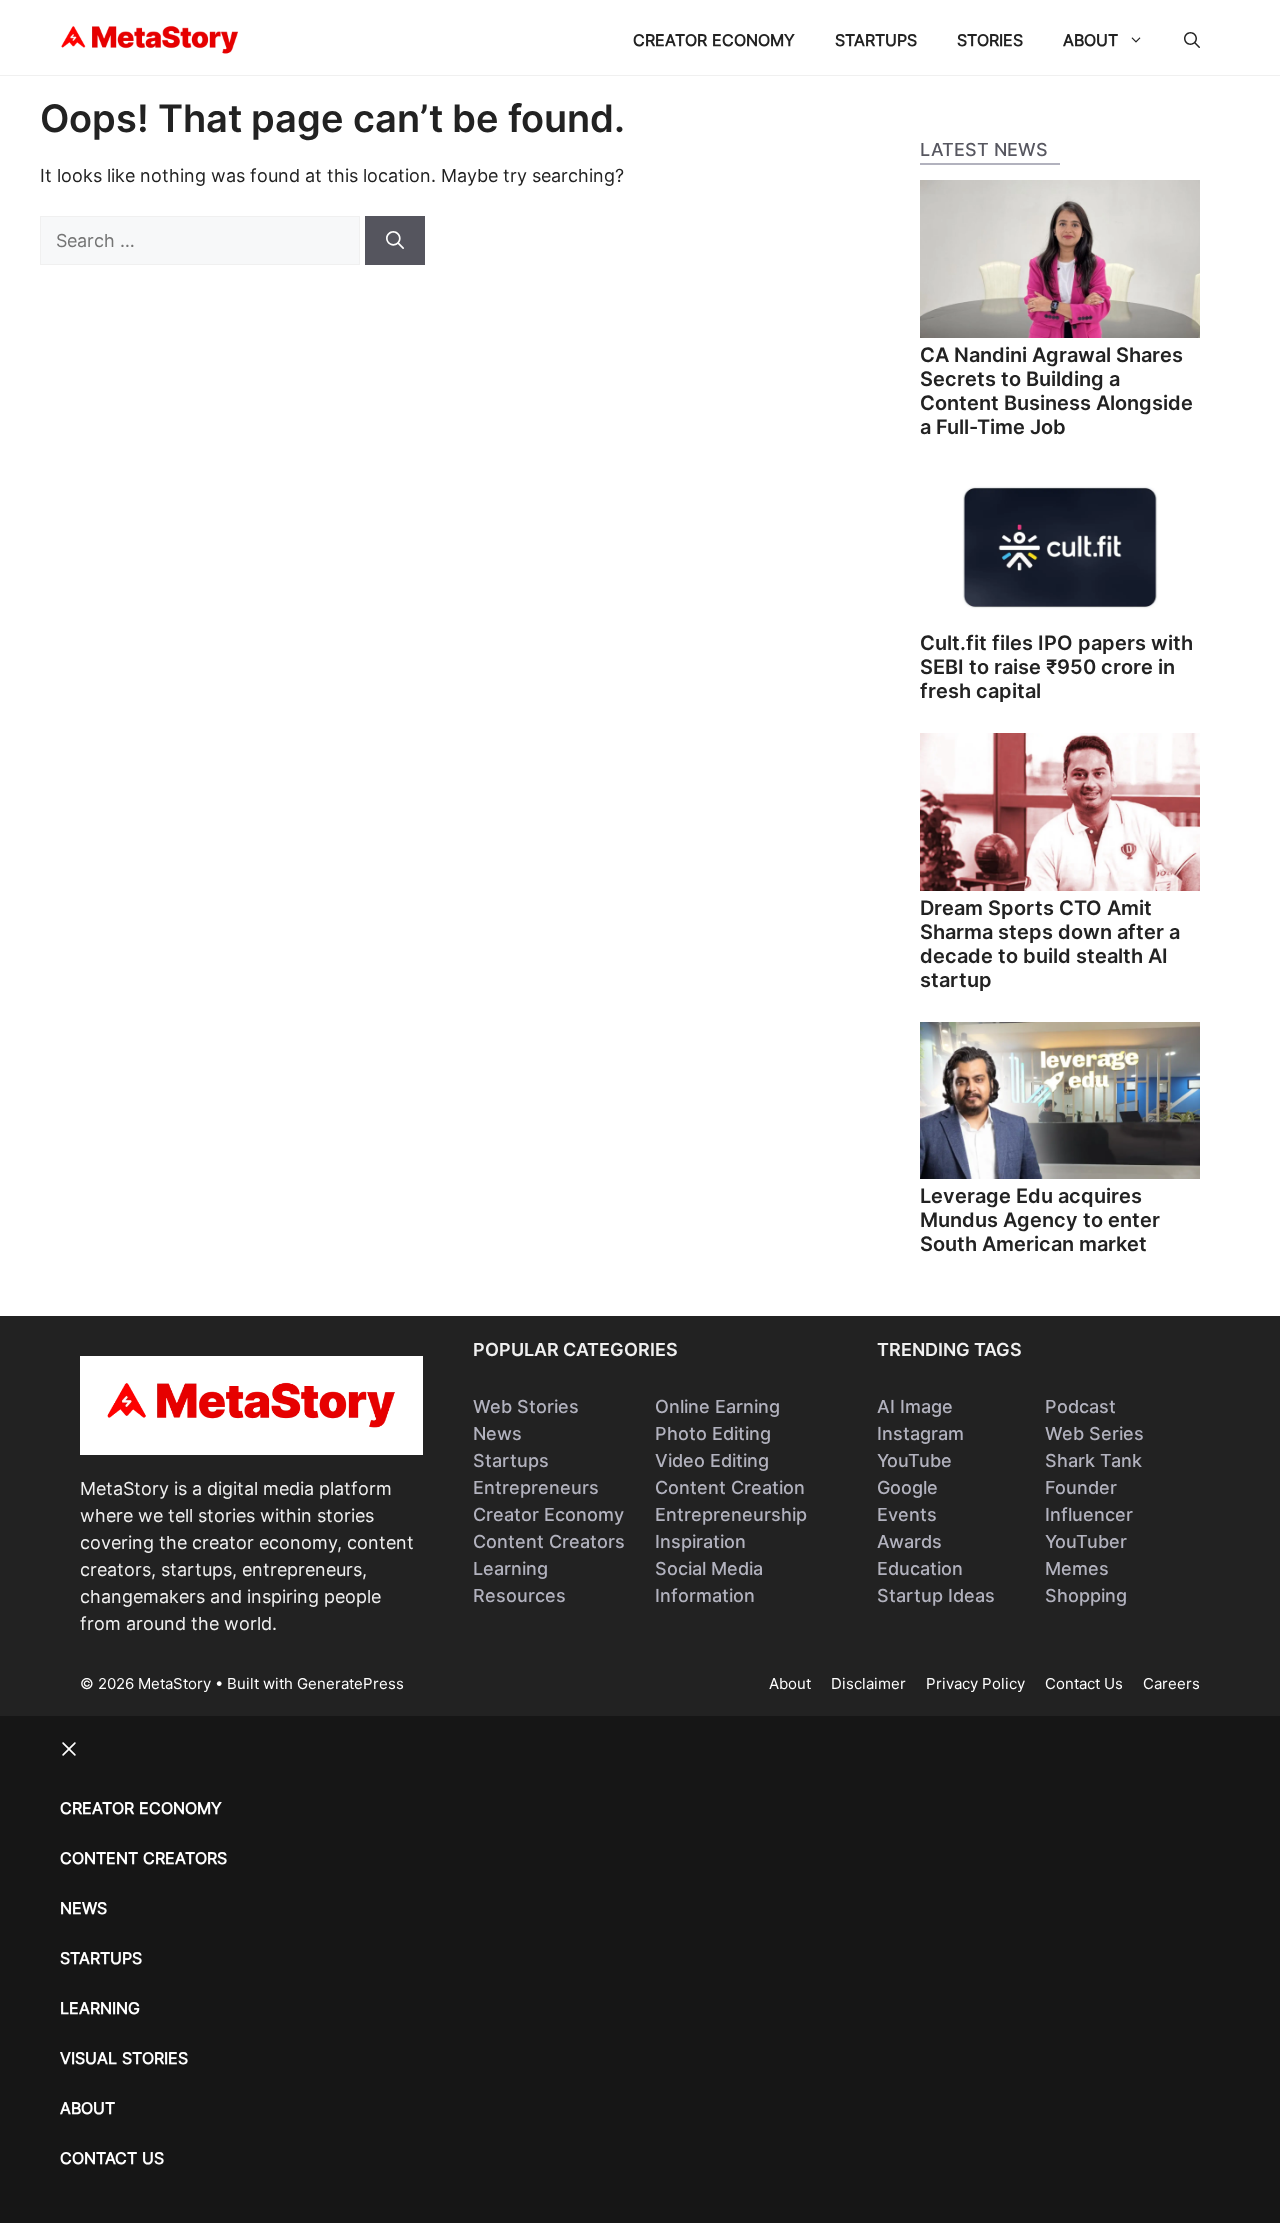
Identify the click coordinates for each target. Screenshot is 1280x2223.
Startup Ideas (936, 1595)
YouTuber (1086, 1541)
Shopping (1086, 1595)
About (1090, 40)
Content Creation (730, 1487)
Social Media (709, 1568)
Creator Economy (714, 40)
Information (705, 1595)
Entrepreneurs (536, 1487)
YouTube (914, 1460)
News (497, 1433)
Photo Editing (713, 1433)
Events (907, 1514)
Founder (1081, 1487)
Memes (1077, 1568)
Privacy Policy (975, 1683)
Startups (876, 40)
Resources (519, 1595)
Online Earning (717, 1406)
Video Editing (712, 1460)
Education (920, 1568)
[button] (1192, 40)
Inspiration (700, 1541)
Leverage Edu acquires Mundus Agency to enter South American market (1040, 1220)
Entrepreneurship (731, 1514)
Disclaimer (868, 1683)
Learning (510, 1568)
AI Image (915, 1406)
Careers (1171, 1683)
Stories (990, 40)
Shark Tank (1093, 1460)
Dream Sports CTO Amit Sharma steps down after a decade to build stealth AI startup (1050, 944)
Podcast (1080, 1406)
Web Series (1094, 1433)
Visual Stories (124, 2058)
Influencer (1089, 1514)
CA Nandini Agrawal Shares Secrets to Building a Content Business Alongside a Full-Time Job (1056, 391)
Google (907, 1487)
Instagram (920, 1433)
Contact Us (1084, 1683)
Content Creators (549, 1541)
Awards (909, 1541)
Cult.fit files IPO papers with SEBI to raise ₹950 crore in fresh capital (1056, 667)
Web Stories (526, 1406)
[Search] (395, 240)
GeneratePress (350, 1683)
